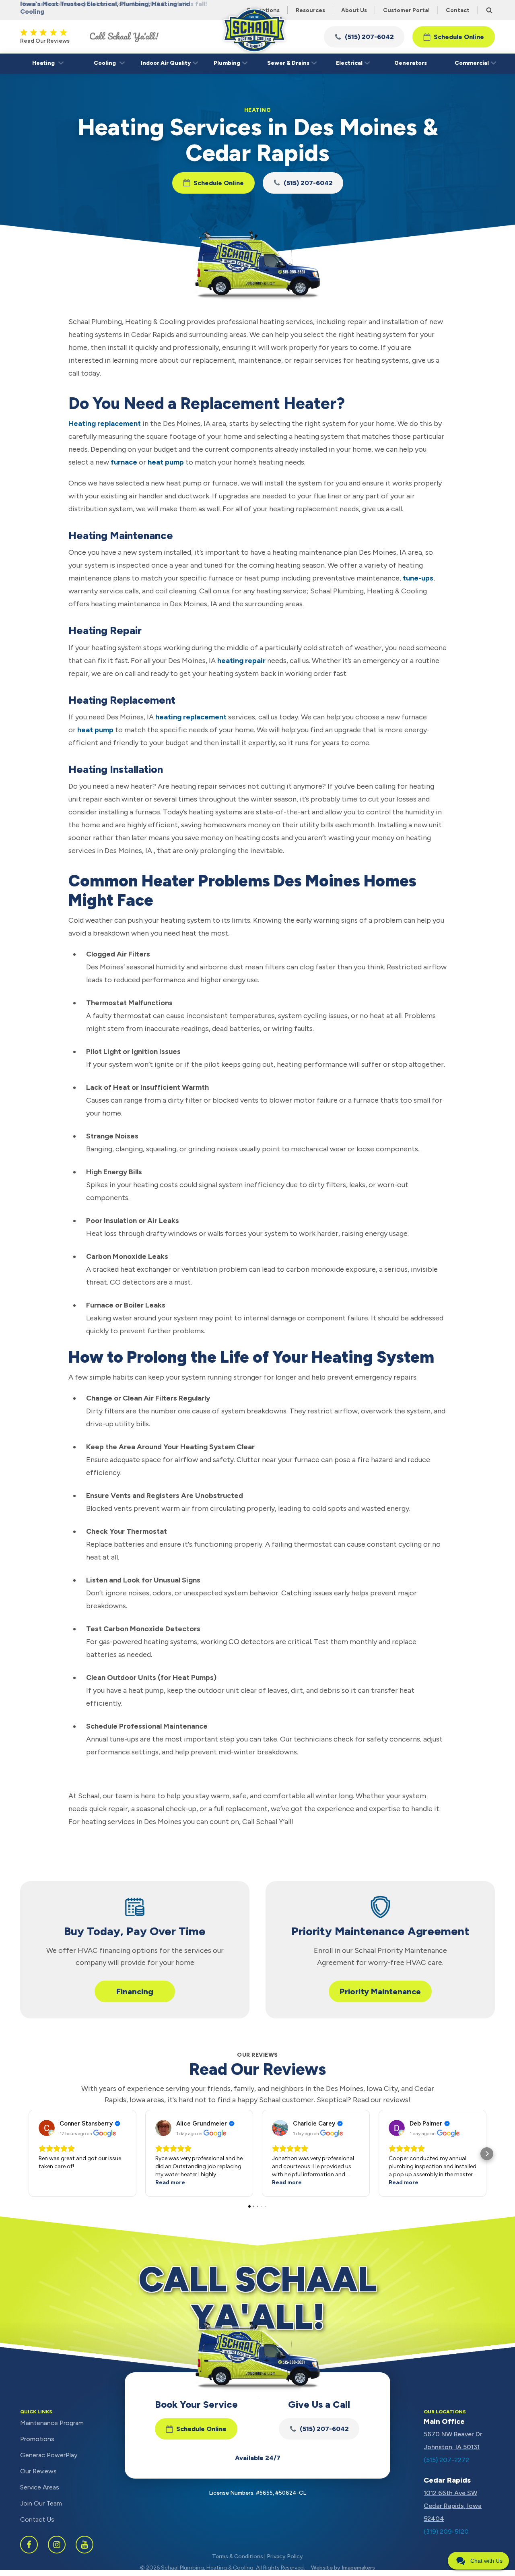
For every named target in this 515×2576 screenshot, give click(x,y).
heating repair (241, 661)
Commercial (472, 63)
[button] (364, 37)
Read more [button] (170, 2182)
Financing (135, 1991)
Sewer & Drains (288, 63)
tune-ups (418, 578)
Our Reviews (38, 2471)
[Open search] (489, 10)
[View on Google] (47, 2128)
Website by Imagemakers (343, 2568)
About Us (354, 10)
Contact (458, 10)
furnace (124, 462)
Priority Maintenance (380, 1991)
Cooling (105, 63)
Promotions (37, 2439)
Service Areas (40, 2487)
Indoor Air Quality (166, 63)
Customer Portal (406, 10)
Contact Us (37, 2519)
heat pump (166, 462)
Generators (411, 63)
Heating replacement (105, 423)
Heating (43, 63)
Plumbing (227, 63)
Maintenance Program (52, 2423)
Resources (310, 10)
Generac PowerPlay (49, 2455)
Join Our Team (41, 2503)
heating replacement (191, 717)
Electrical (349, 63)
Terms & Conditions (238, 2556)
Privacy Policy (285, 2556)
